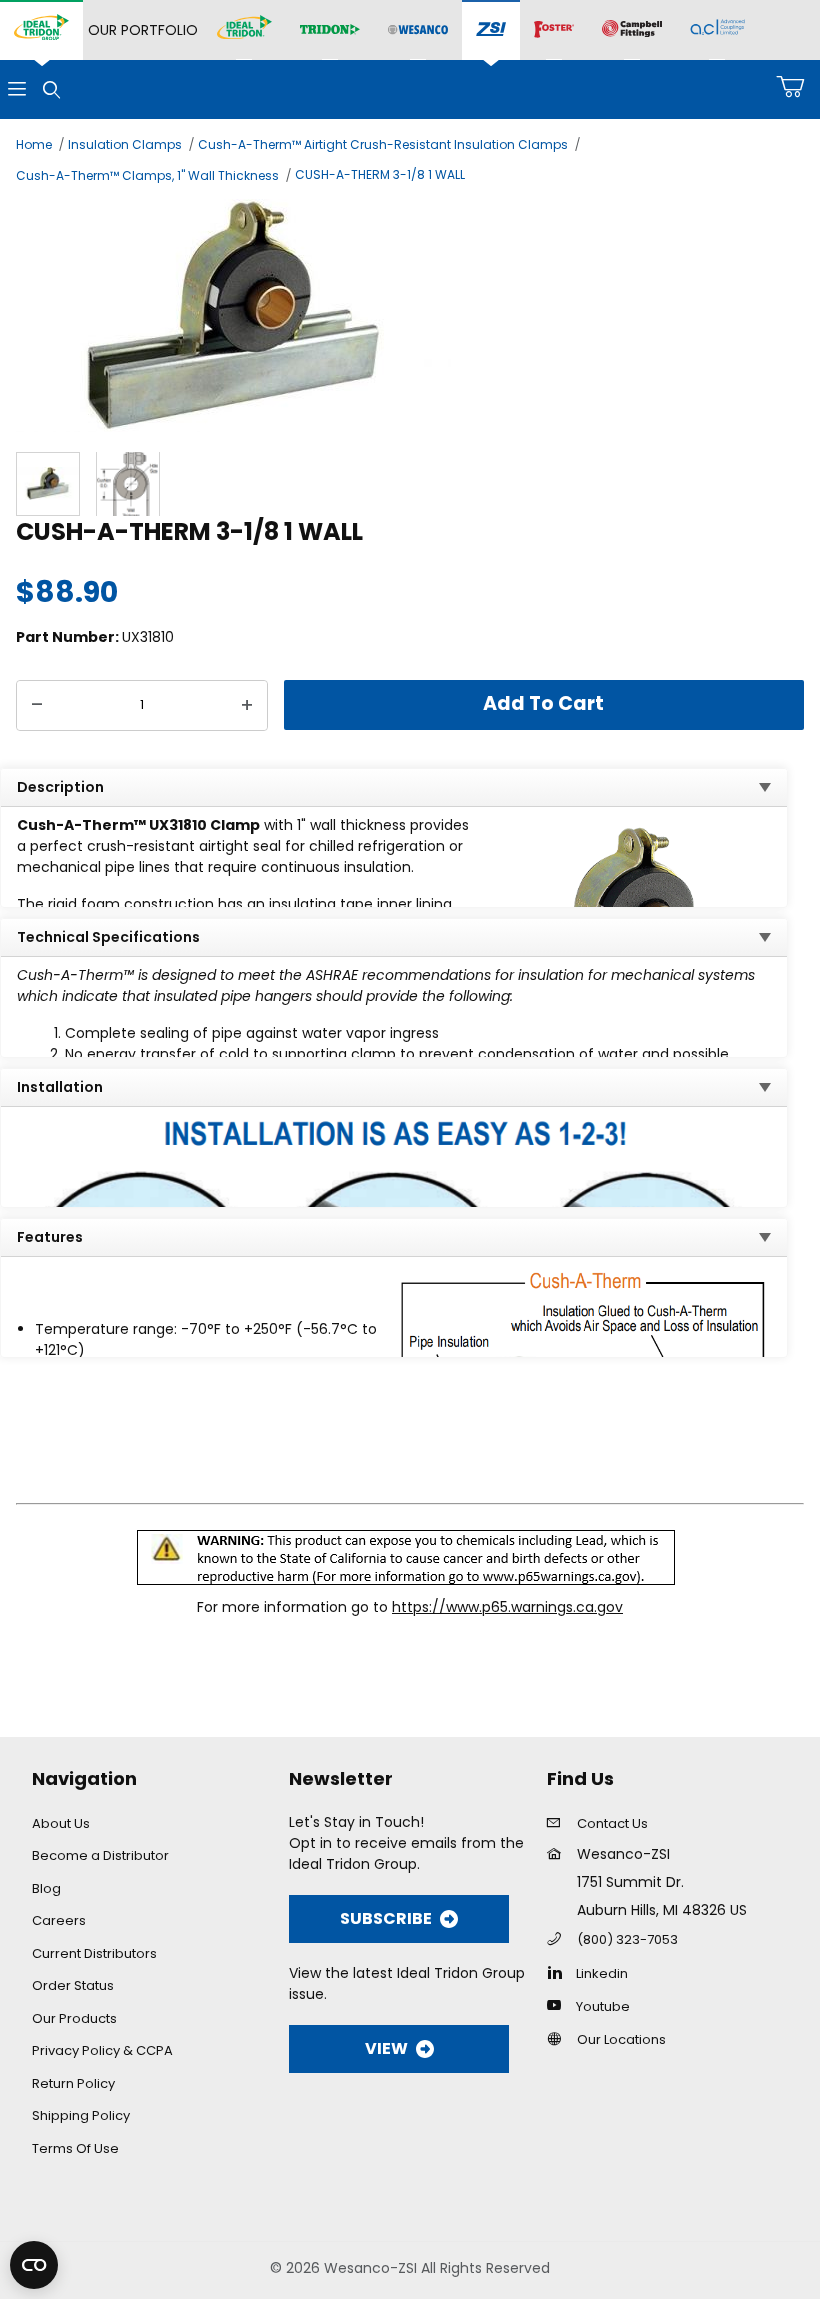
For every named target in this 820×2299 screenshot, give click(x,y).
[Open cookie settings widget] (34, 2265)
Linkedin (602, 1973)
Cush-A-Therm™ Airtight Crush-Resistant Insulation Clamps (383, 144)
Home (34, 144)
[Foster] (554, 30)
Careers (59, 1920)
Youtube (603, 2006)
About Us (61, 1823)
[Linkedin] (559, 1972)
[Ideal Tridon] (244, 30)
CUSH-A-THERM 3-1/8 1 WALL (380, 174)
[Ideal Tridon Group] (41, 30)
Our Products (74, 2018)
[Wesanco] (418, 30)
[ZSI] (491, 30)
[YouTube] (559, 2005)
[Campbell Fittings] (632, 30)
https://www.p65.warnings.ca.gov (507, 1607)
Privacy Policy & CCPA (102, 2050)
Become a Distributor (100, 1855)
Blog (46, 1888)
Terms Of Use (75, 2148)
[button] (48, 484)
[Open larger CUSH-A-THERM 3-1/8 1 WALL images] (410, 315)
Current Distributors (94, 1953)
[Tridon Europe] (330, 30)
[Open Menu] (17, 89)
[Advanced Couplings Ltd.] (717, 30)
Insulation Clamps (125, 144)
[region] (410, 484)
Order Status (73, 1985)
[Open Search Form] (51, 89)
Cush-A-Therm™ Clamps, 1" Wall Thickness (147, 175)
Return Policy (73, 2083)
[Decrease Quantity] (37, 706)
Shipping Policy (81, 2115)
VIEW (386, 2048)
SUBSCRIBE (386, 1918)
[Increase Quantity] (247, 706)
